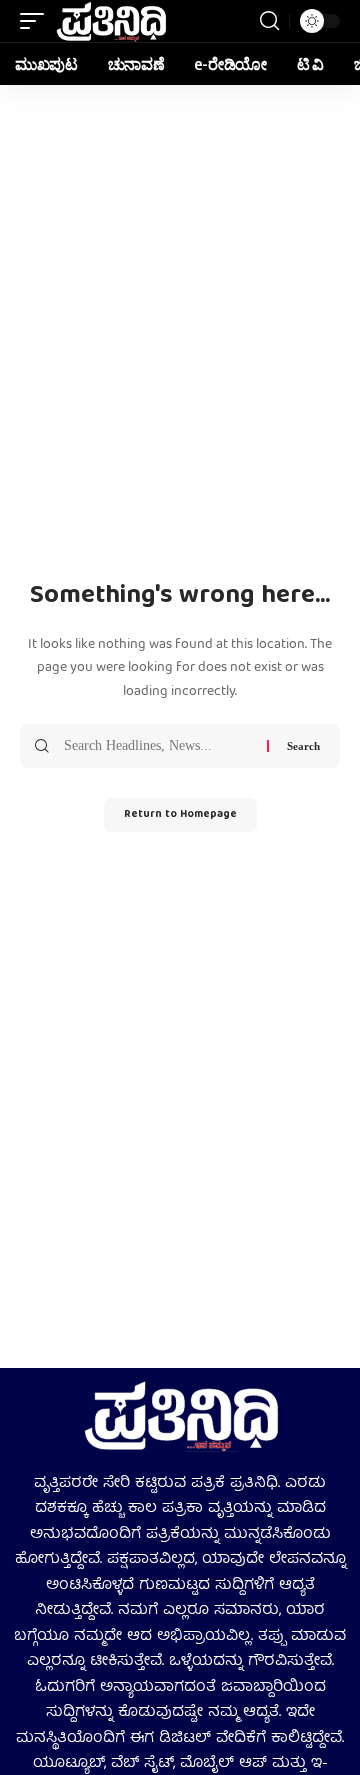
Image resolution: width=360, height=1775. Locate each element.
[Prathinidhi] (110, 21)
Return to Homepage (180, 814)
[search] (269, 21)
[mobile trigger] (37, 21)
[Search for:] (158, 746)
